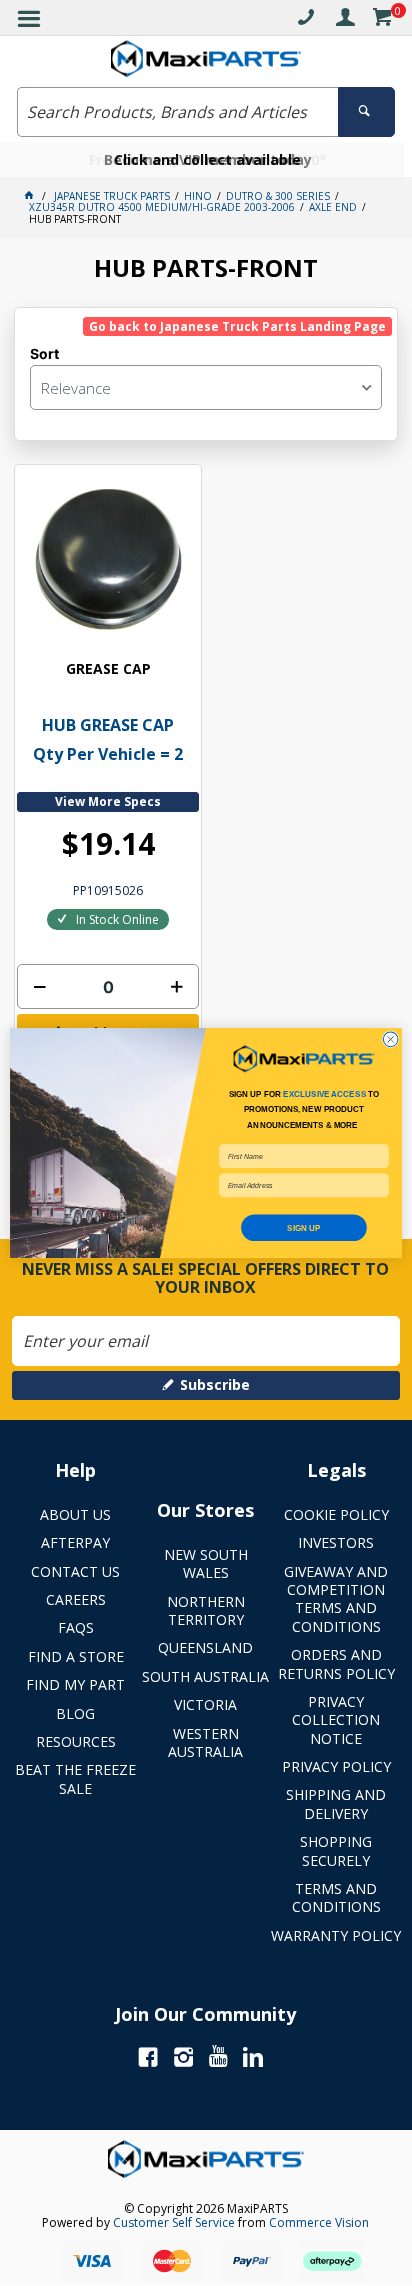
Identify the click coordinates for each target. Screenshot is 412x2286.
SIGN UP (303, 1227)
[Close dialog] (390, 1039)
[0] (382, 20)
